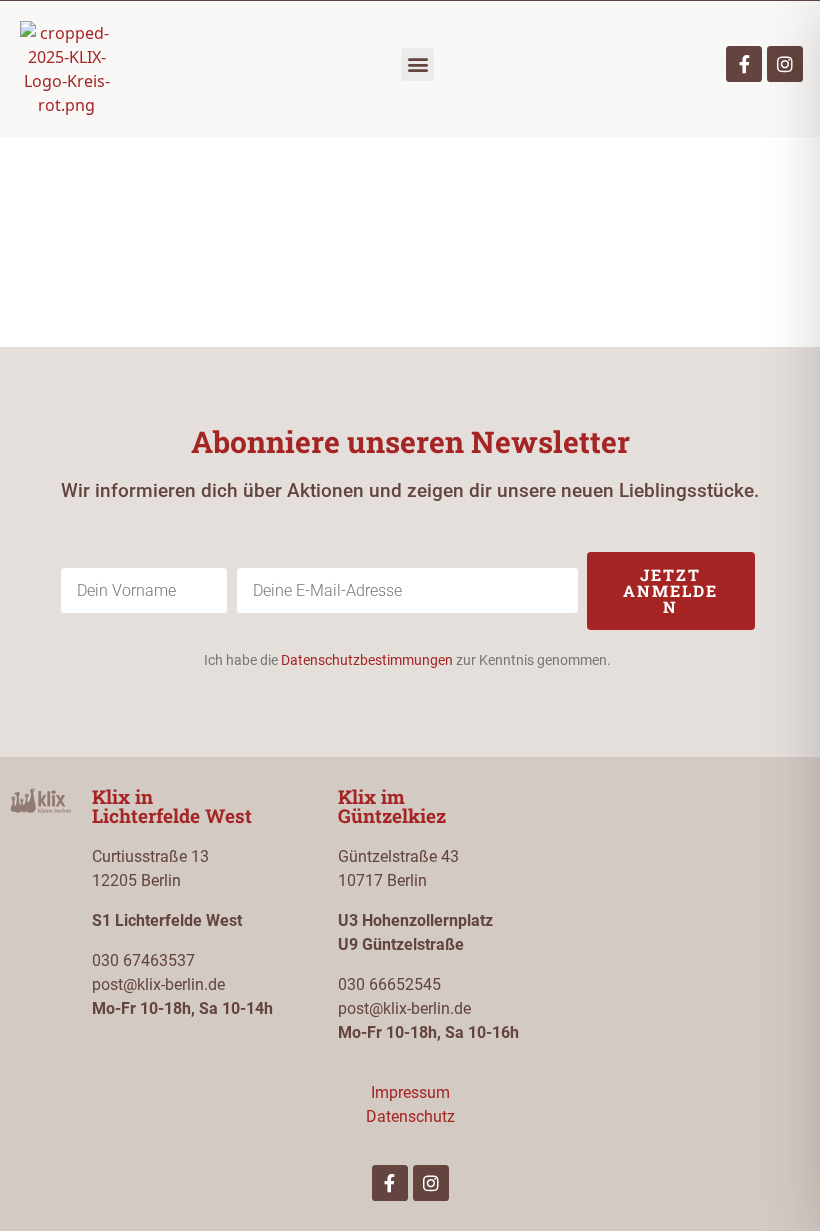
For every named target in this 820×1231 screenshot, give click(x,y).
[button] (417, 64)
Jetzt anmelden (670, 590)
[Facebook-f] (744, 64)
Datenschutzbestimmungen (367, 660)
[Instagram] (785, 64)
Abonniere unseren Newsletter (410, 441)
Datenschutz (410, 1116)
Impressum (410, 1092)
